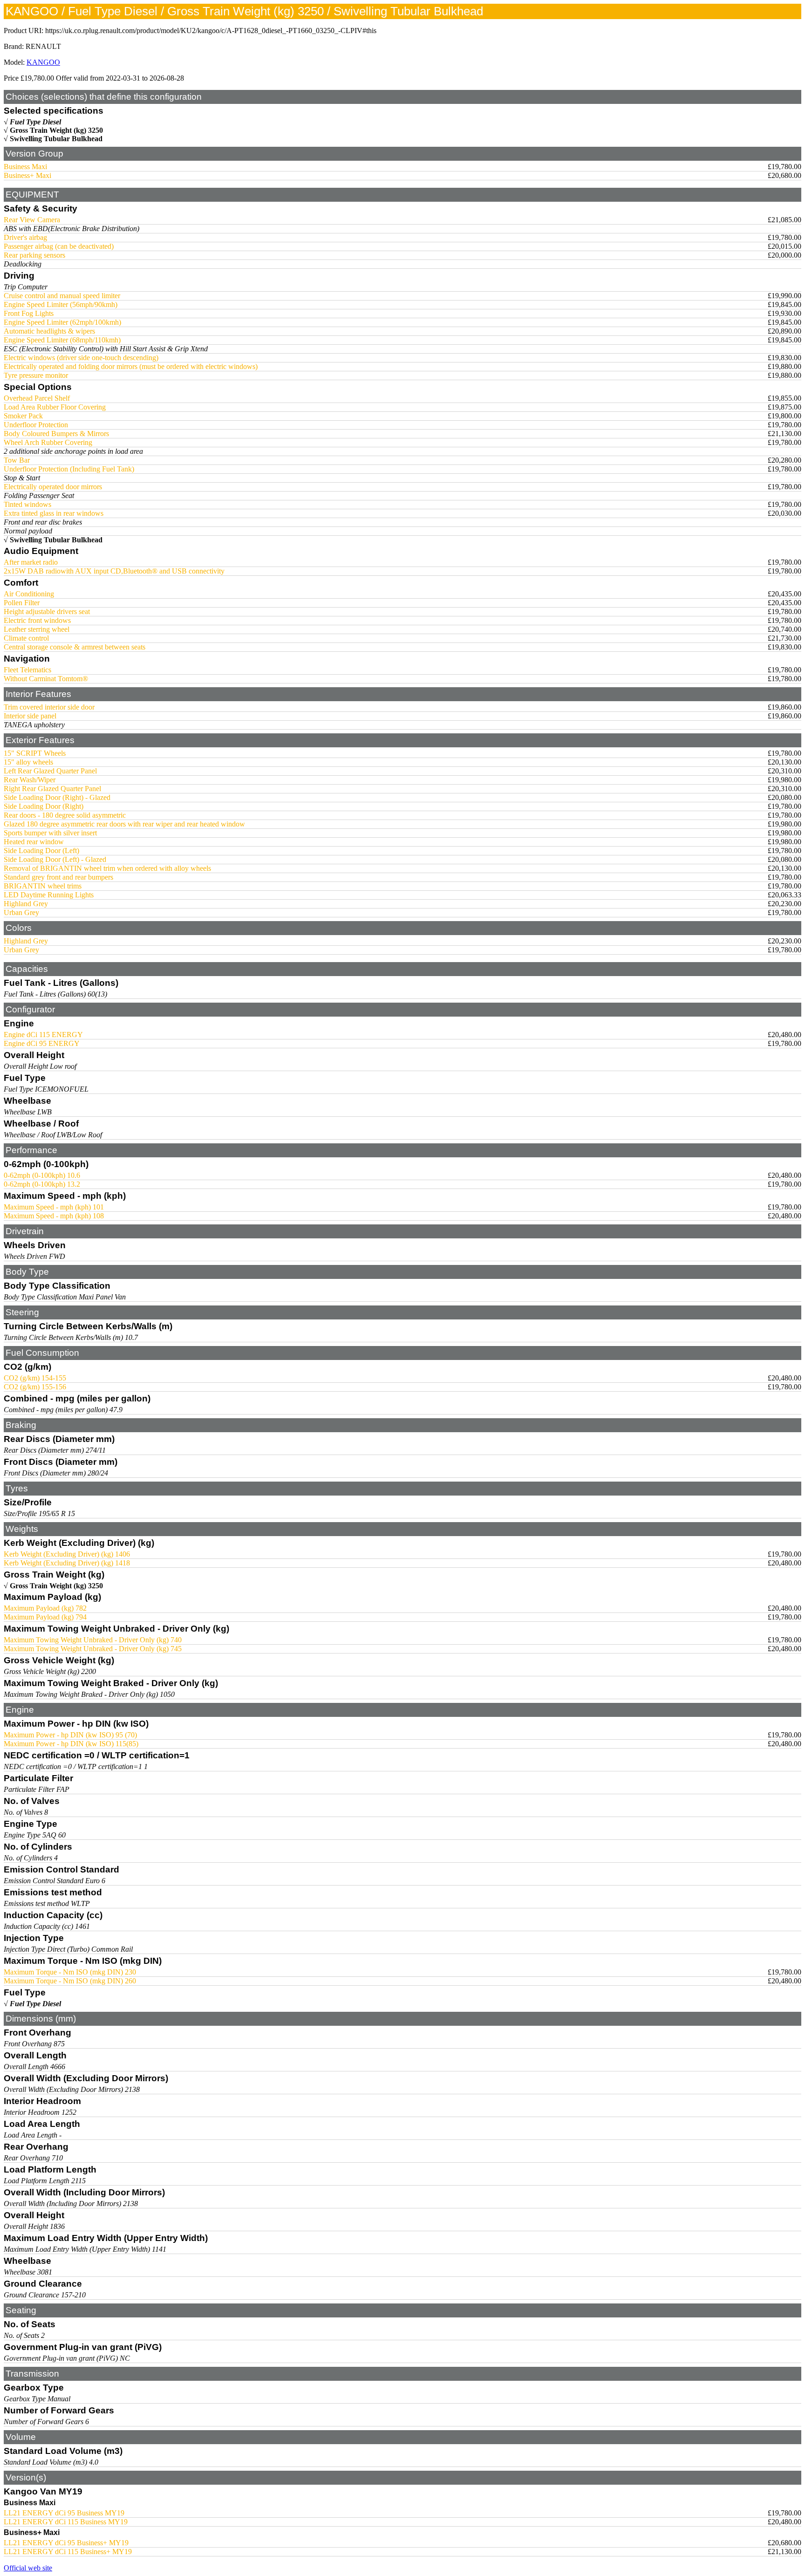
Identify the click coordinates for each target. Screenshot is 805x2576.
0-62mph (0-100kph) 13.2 (42, 1184)
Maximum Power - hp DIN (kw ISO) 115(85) (71, 1744)
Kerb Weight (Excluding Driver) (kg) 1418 (67, 1563)
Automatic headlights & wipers (49, 331)
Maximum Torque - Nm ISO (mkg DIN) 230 (70, 1972)
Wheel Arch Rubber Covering (48, 442)
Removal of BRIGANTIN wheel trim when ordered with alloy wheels (107, 868)
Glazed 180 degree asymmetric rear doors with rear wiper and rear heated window (124, 824)
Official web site (28, 2568)
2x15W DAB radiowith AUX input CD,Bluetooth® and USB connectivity (114, 571)
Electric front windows (37, 620)
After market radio (31, 562)
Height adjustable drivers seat (47, 612)
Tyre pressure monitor (36, 375)
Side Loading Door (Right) (44, 806)
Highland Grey (26, 904)
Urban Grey (21, 912)
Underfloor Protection (36, 425)
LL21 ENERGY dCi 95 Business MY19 (64, 2513)
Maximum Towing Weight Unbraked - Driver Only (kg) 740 (93, 1640)
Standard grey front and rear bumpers (58, 877)
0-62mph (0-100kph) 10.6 (42, 1175)
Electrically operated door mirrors (53, 487)
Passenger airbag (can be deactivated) (59, 246)
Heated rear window (34, 842)
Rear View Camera (32, 220)
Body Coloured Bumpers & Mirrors (56, 434)
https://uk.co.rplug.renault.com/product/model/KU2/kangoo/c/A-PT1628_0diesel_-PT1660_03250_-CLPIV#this (211, 31)
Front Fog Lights (29, 313)
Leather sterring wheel (37, 629)
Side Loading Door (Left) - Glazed (55, 859)
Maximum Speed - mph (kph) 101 (54, 1207)
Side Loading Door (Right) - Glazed (57, 797)
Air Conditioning (29, 594)
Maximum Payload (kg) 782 (45, 1608)
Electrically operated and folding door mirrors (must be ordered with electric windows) (131, 366)
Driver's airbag (25, 237)
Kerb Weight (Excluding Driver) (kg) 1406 (67, 1554)
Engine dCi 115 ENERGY (43, 1035)
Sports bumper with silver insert (50, 833)
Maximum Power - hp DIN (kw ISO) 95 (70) (70, 1735)
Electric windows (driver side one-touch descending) (81, 358)
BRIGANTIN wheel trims (43, 886)
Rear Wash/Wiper (30, 780)
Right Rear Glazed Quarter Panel (52, 789)
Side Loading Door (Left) (41, 851)
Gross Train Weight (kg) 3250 (56, 130)
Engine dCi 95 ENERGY (42, 1043)
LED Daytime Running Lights (49, 895)
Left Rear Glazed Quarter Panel (50, 771)
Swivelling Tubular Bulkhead (56, 139)
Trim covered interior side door (49, 707)
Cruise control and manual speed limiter (62, 296)
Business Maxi (25, 167)
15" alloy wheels (28, 762)
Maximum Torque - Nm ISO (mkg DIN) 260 (70, 1981)
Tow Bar (17, 460)
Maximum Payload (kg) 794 (45, 1617)
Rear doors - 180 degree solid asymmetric (65, 815)
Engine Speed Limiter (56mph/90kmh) (61, 304)
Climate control (26, 638)
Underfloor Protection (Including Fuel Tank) (69, 469)
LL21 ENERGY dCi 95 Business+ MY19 (66, 2543)
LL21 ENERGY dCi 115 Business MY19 (66, 2522)
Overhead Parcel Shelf (37, 398)
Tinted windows (27, 504)
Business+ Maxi (27, 175)
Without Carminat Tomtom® (46, 679)
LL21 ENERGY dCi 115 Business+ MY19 (68, 2552)
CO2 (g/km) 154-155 (35, 1378)
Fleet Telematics (27, 670)
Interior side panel (30, 716)
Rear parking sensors (34, 255)
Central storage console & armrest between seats (75, 647)
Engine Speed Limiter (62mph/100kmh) (62, 322)
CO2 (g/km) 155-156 (35, 1387)
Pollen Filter (22, 603)
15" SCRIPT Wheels (35, 753)
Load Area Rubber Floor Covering (55, 407)
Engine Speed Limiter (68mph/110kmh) (62, 340)
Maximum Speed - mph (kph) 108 (54, 1216)
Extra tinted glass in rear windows (54, 513)
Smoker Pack (23, 416)
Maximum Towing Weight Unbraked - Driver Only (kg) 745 (93, 1649)
